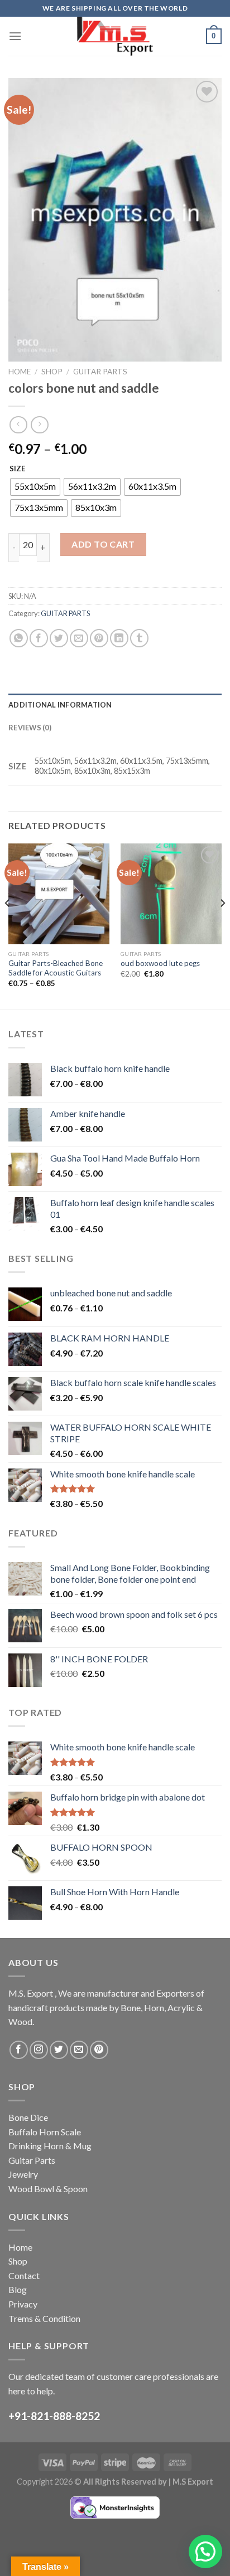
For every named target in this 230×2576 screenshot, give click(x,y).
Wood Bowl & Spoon (48, 2189)
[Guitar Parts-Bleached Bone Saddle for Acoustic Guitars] (59, 894)
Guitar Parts (32, 2160)
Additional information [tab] (60, 705)
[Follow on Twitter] (59, 2050)
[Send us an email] (79, 2050)
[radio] (35, 487)
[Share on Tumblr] (139, 638)
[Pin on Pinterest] (99, 638)
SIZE (17, 469)
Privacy (23, 2304)
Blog (18, 2289)
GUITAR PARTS (100, 372)
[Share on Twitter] (59, 638)
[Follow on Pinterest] (99, 2050)
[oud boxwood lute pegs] (171, 894)
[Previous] (8, 925)
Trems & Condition (44, 2318)
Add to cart (103, 544)
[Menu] (15, 36)
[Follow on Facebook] (19, 2050)
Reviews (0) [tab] (30, 728)
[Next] (222, 925)
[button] (205, 2551)
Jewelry (23, 2174)
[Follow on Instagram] (39, 2050)
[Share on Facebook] (39, 638)
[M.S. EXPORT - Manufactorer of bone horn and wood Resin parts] (115, 36)
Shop (52, 372)
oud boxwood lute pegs (160, 963)
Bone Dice (28, 2117)
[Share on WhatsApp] (19, 638)
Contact (24, 2275)
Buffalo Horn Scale (45, 2132)
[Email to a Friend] (79, 638)
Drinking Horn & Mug (50, 2146)
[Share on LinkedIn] (119, 638)
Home (20, 372)
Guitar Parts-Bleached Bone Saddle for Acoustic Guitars (56, 968)
